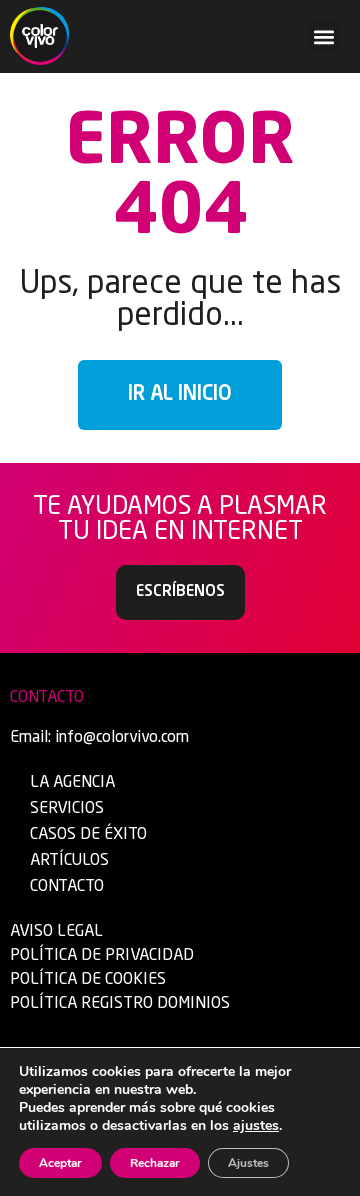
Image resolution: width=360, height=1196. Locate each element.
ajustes (256, 1126)
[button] (323, 36)
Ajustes (248, 1163)
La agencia (72, 783)
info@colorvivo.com (122, 738)
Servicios (67, 809)
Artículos (69, 861)
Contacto (67, 887)
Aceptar (60, 1163)
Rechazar (155, 1163)
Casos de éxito (88, 835)
